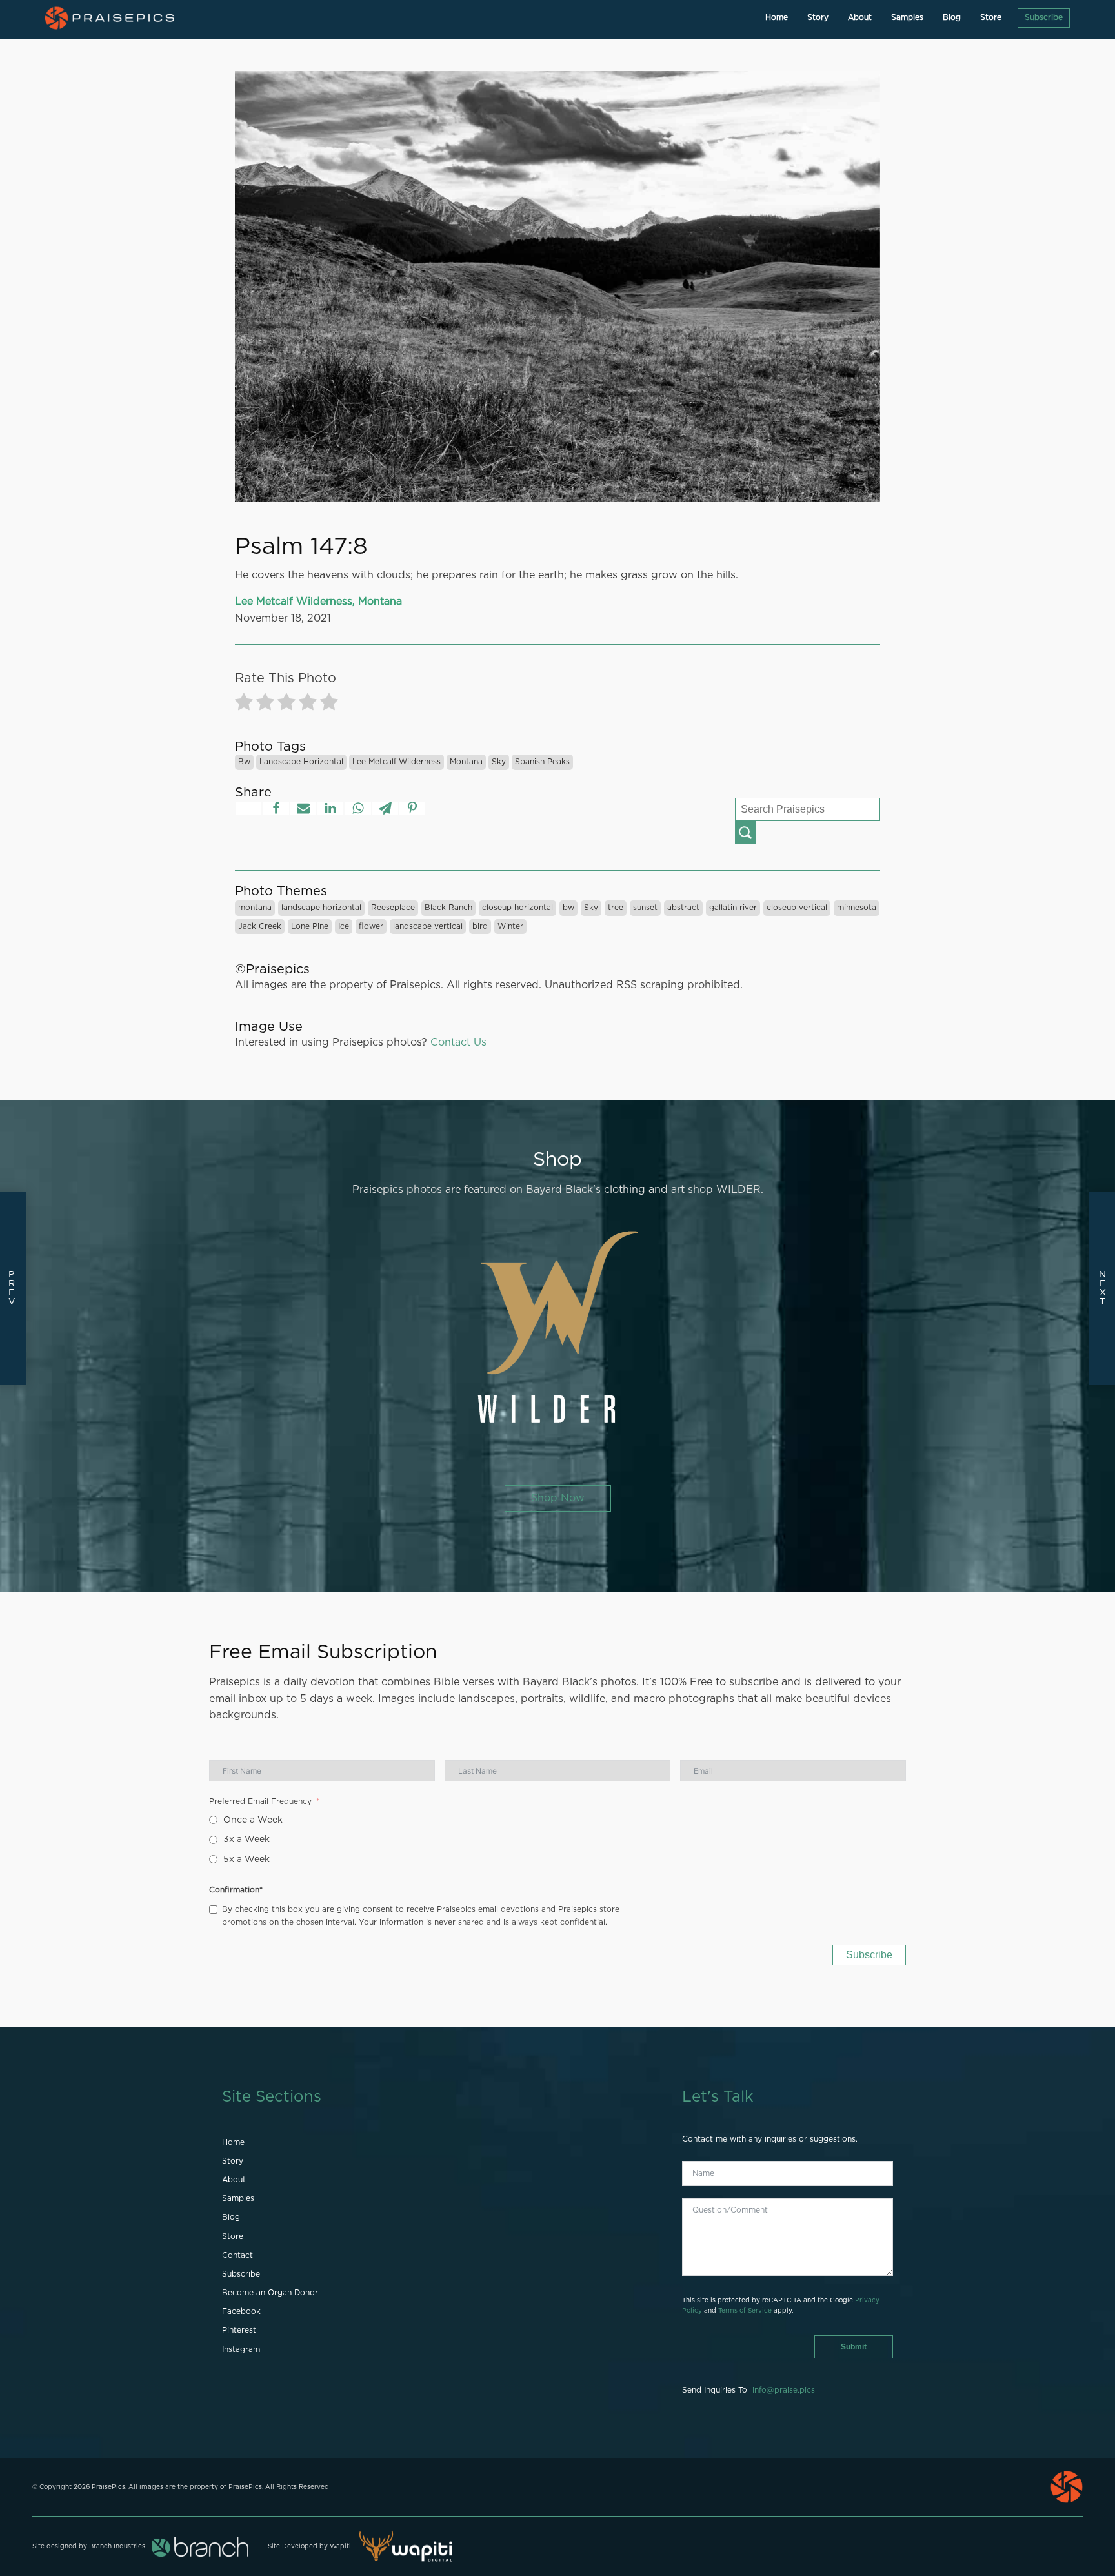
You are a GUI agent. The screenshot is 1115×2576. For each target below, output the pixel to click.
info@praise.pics (784, 2390)
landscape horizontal (301, 762)
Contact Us (458, 1042)
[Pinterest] (412, 808)
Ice (344, 926)
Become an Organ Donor (270, 2293)
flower (371, 926)
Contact (237, 2255)
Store (991, 17)
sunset (645, 908)
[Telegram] (385, 808)
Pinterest (239, 2330)
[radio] (244, 705)
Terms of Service (745, 2311)
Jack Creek (260, 926)
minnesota (857, 908)
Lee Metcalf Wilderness (397, 762)
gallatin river (733, 908)
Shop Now (558, 1498)
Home (777, 17)
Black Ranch (448, 908)
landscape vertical (428, 926)
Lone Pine (310, 926)
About (860, 17)
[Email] (303, 808)
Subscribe (1044, 17)
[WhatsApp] (358, 808)
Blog (952, 17)
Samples (907, 17)
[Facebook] (276, 808)
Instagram (241, 2349)
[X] (248, 808)
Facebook (241, 2311)
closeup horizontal (517, 908)
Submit (854, 2347)
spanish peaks (542, 762)
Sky (499, 762)
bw (244, 762)
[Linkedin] (330, 808)
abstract (683, 908)
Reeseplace (393, 908)
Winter (510, 926)
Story (818, 17)
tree (616, 908)
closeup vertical (797, 908)
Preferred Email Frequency (260, 1801)
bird (480, 926)
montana (466, 762)
